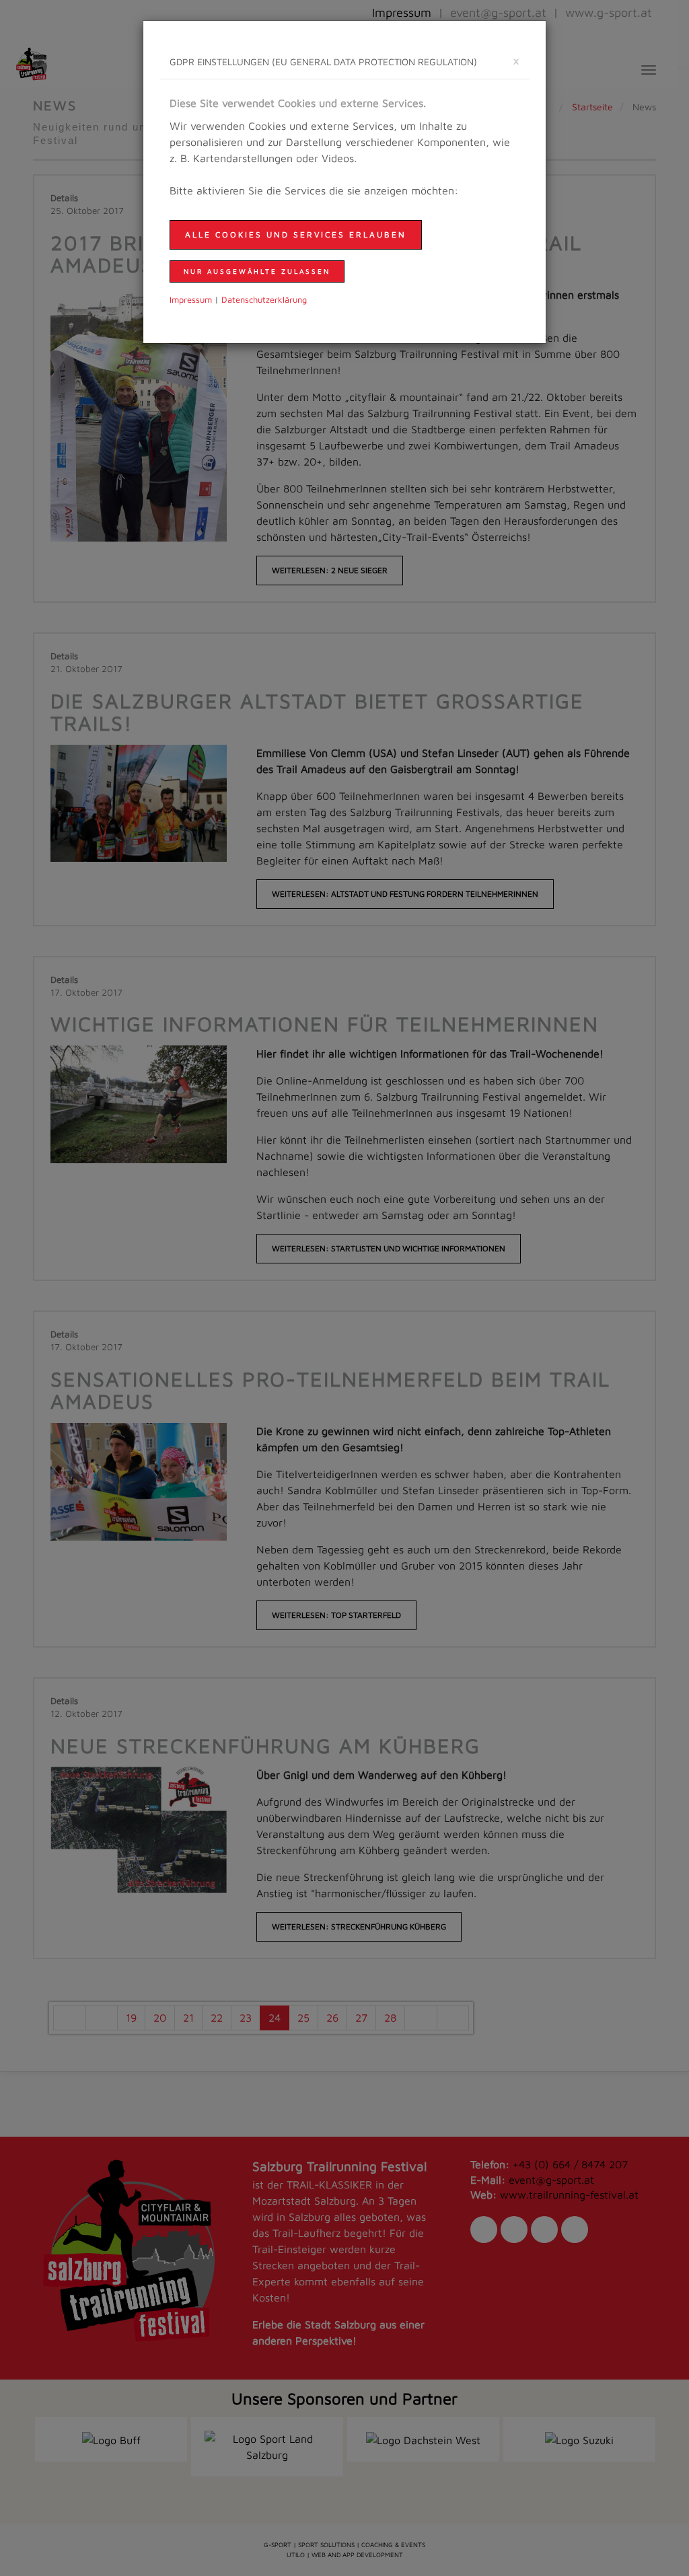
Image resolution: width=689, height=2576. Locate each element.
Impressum (191, 300)
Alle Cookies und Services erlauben (296, 234)
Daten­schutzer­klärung (264, 300)
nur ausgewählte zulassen (257, 271)
